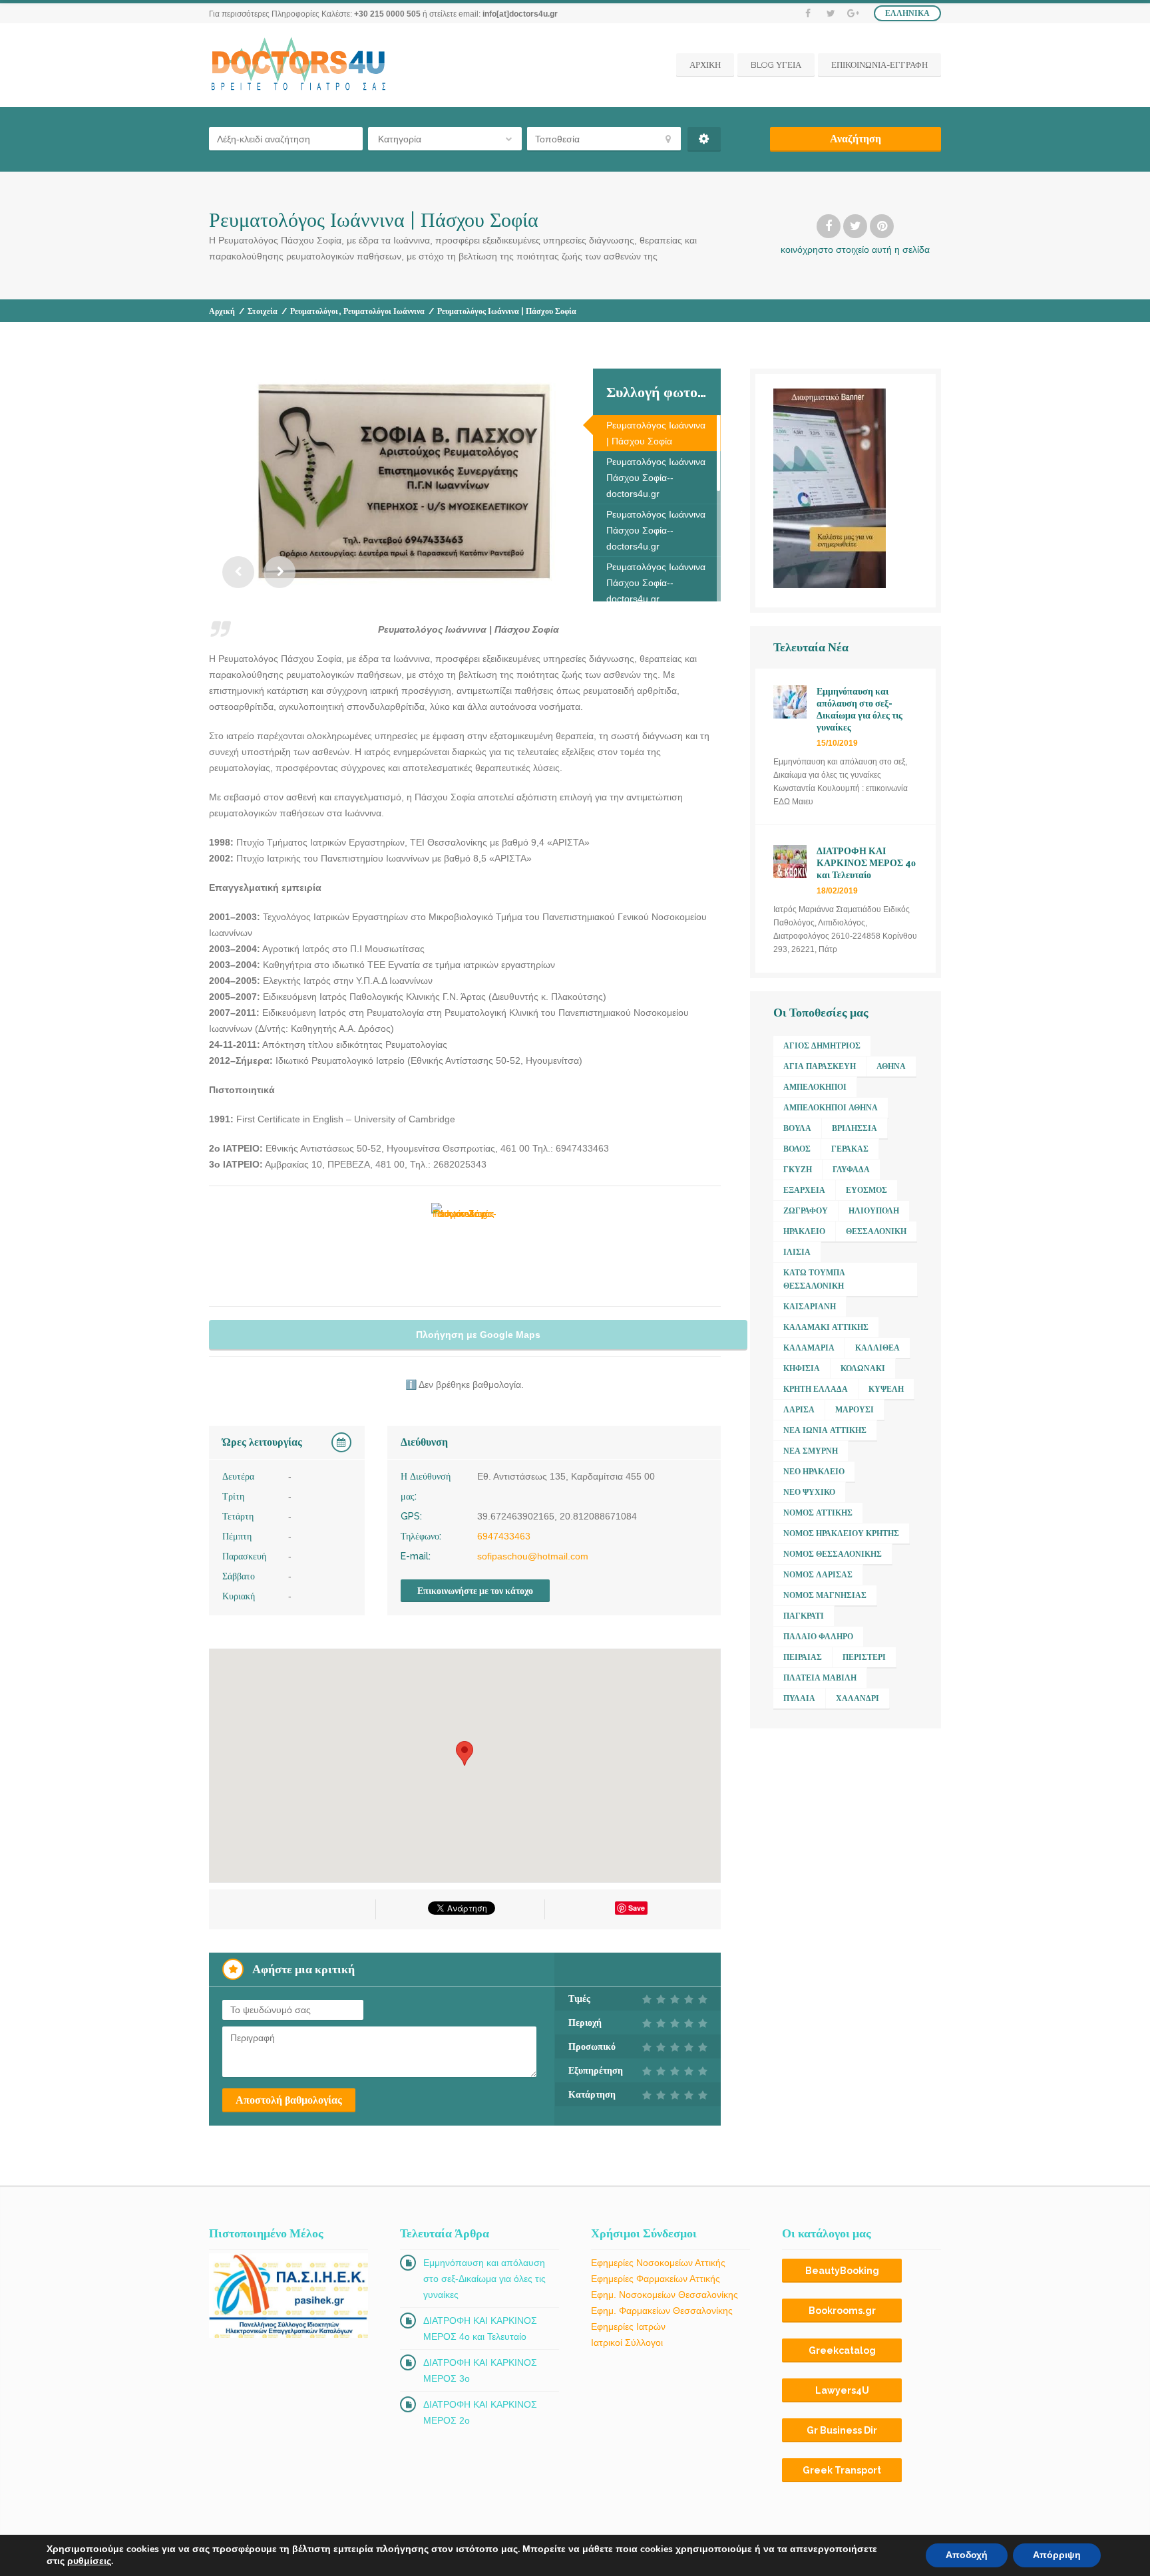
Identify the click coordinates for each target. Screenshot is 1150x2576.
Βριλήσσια (855, 1128)
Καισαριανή (810, 1307)
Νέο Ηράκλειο (814, 1472)
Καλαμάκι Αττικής (826, 1327)
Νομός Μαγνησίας (825, 1595)
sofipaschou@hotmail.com (533, 1556)
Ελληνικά (907, 13)
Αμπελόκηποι (815, 1087)
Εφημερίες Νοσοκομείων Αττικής (658, 2263)
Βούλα (797, 1128)
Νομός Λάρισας (818, 1575)
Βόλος (797, 1149)
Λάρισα (799, 1410)
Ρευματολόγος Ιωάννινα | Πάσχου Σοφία (656, 433)
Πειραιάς (803, 1657)
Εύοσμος (866, 1190)
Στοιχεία (263, 311)
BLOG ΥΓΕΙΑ (776, 65)
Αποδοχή (967, 2555)
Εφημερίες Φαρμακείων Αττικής (656, 2279)
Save (637, 1908)
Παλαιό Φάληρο (818, 1637)
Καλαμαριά (809, 1348)
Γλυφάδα (851, 1170)
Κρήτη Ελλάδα (816, 1389)
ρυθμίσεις (89, 2561)
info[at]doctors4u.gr (520, 14)
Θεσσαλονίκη (876, 1231)
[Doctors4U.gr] (300, 65)
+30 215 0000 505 (387, 14)
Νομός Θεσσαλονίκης (833, 1554)
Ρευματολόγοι (314, 311)
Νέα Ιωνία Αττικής (825, 1430)
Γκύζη (798, 1170)
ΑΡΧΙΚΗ (705, 65)
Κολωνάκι (863, 1368)
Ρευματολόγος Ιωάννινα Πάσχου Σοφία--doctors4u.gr (656, 478)
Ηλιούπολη (874, 1211)
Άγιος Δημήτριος (822, 1046)
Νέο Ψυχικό (809, 1492)
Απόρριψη (1057, 2555)
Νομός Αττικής (818, 1513)
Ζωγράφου (806, 1211)
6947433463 (504, 1536)
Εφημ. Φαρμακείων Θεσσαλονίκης (662, 2311)
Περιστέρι (864, 1657)
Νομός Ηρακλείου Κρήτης (841, 1533)
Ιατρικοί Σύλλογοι (627, 2342)
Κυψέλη (886, 1389)
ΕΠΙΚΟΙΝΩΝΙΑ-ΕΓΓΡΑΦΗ (879, 65)
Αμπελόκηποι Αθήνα (831, 1108)
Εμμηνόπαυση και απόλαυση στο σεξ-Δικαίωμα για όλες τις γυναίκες (484, 2279)
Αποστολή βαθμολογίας (289, 2100)
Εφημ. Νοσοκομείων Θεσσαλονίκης (665, 2295)
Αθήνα (891, 1066)
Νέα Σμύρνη (811, 1451)
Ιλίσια (797, 1252)
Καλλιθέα (877, 1348)
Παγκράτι (804, 1616)
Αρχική (222, 311)
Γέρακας (850, 1149)
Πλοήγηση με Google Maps (478, 1335)
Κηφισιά (802, 1368)
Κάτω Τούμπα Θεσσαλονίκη (814, 1279)
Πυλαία (799, 1698)
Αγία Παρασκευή (820, 1066)
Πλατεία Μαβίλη (820, 1678)
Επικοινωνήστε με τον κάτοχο (475, 1591)
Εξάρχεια (804, 1190)
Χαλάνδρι (858, 1698)
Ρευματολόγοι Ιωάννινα (384, 311)
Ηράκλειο (804, 1231)
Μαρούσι (855, 1410)
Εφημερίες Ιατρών (628, 2327)
